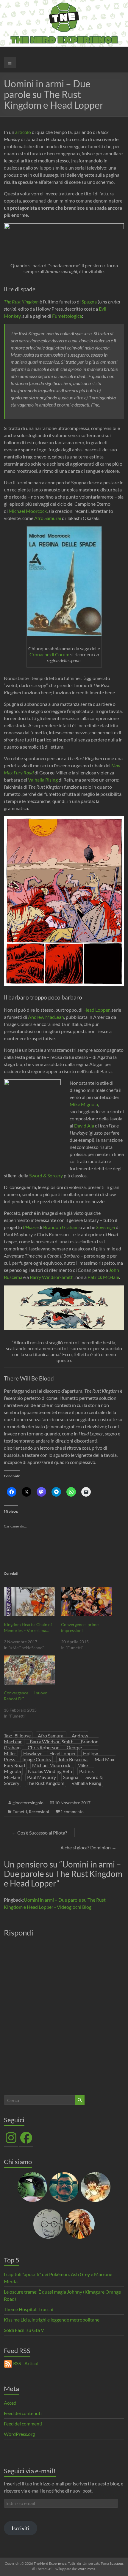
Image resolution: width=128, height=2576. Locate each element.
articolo (24, 132)
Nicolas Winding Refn (50, 1771)
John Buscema (73, 1759)
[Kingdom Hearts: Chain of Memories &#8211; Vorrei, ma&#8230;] (29, 1602)
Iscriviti (21, 2528)
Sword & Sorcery (46, 1175)
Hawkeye (33, 1753)
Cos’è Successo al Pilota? (39, 1833)
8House (30, 1227)
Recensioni (39, 1812)
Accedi (11, 2403)
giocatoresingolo (28, 1803)
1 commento (72, 1812)
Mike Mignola (84, 1104)
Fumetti (20, 1812)
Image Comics (37, 1759)
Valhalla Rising (43, 780)
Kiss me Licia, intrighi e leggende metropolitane (52, 2320)
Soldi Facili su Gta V (24, 2330)
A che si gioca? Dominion (88, 1847)
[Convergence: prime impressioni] (87, 1602)
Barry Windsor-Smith (52, 1277)
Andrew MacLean (46, 1017)
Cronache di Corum (49, 654)
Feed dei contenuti (23, 2413)
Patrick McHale (103, 1277)
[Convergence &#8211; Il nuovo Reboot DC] (29, 1670)
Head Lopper (96, 1010)
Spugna (90, 302)
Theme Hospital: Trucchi (29, 2309)
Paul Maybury (42, 1777)
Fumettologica (67, 316)
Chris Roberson (44, 1747)
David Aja (84, 1126)
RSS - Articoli (26, 2363)
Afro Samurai (48, 518)
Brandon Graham (61, 1227)
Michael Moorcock (28, 511)
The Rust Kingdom (21, 302)
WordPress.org (19, 2434)
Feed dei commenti (23, 2424)
